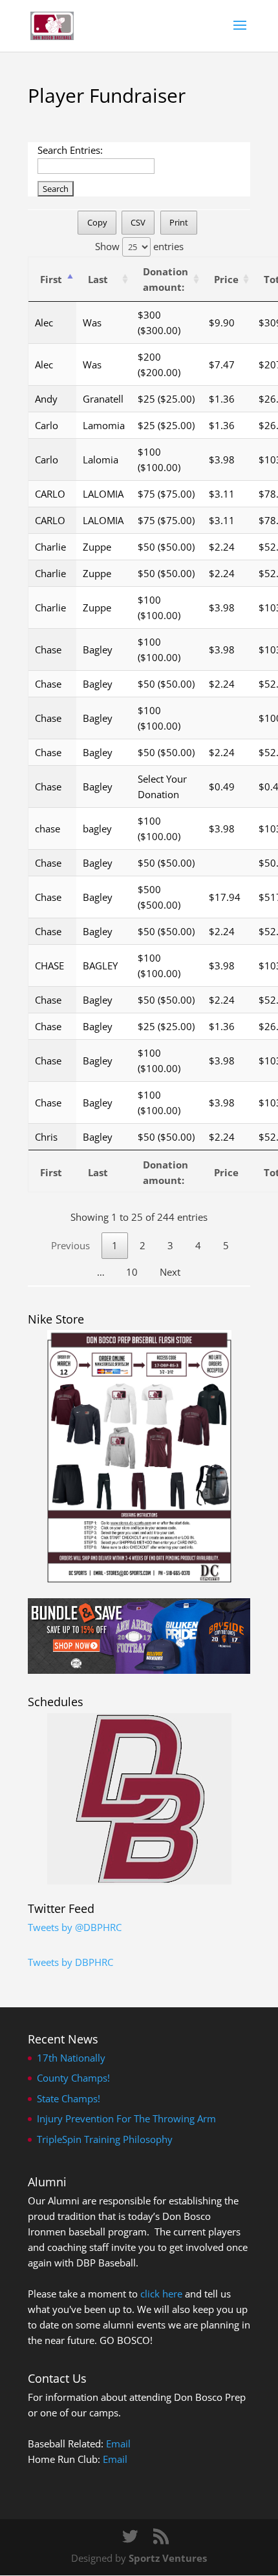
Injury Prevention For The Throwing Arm (126, 2118)
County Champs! (73, 2078)
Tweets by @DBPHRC (75, 1927)
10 (132, 1272)
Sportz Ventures (168, 2558)
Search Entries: (70, 150)
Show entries (139, 246)
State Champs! (69, 2098)
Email (118, 2444)
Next (170, 1272)
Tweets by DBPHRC (70, 1962)
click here (161, 2294)
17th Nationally (71, 2058)
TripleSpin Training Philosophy (105, 2139)
